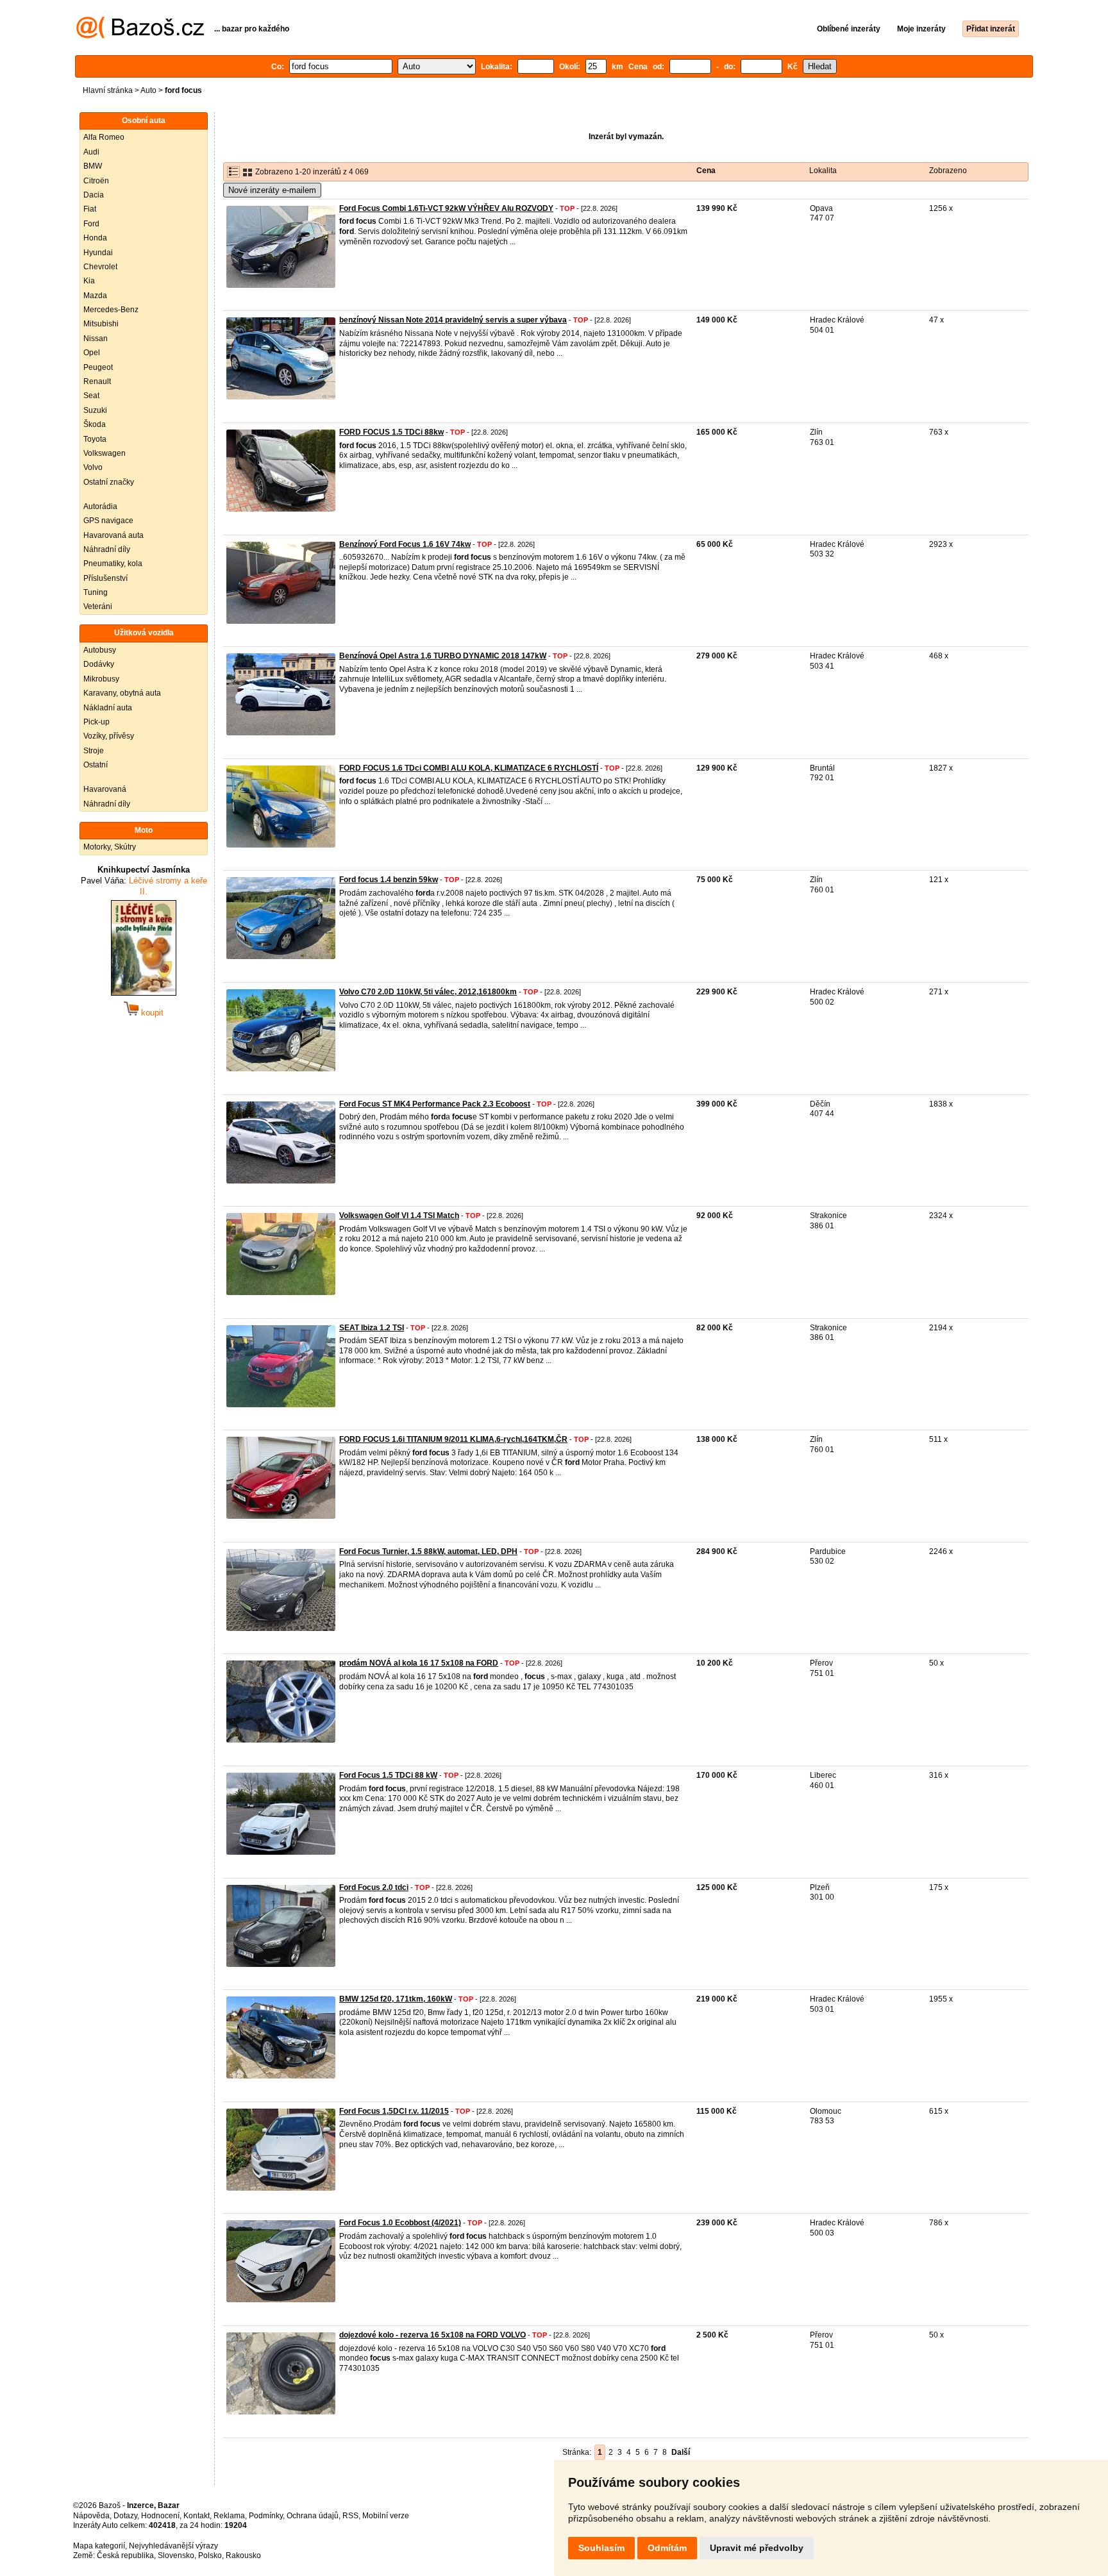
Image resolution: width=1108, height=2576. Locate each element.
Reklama (229, 2516)
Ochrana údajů (313, 2516)
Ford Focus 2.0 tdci (374, 1887)
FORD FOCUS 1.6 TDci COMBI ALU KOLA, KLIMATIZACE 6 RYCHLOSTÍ (469, 768)
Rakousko (243, 2555)
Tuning (96, 592)
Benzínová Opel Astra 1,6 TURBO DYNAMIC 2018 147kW (443, 656)
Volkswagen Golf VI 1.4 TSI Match (399, 1216)
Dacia (94, 195)
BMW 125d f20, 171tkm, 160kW (396, 1999)
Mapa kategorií (99, 2546)
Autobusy (100, 650)
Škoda (95, 424)
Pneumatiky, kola (113, 564)
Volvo (93, 467)
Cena (706, 171)
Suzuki (95, 410)
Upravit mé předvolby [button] (757, 2548)
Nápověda (91, 2516)
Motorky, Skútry (110, 847)
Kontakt (197, 2516)
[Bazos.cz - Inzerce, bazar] (140, 36)
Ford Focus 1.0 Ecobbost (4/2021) (400, 2223)
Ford (91, 224)
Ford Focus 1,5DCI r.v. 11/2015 (394, 2111)
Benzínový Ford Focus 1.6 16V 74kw (405, 544)
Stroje (94, 751)
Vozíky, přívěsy (109, 736)
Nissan (96, 339)
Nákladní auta (108, 708)
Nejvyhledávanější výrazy (173, 2546)
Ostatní (96, 765)
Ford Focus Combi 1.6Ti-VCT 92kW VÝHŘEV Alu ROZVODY (446, 208)
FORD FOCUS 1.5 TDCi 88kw (391, 432)
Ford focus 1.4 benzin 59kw (389, 880)
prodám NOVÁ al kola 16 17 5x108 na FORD (419, 1663)
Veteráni (98, 606)
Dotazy (125, 2516)
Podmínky (266, 2516)
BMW (93, 166)
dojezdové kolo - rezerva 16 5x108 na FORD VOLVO (432, 2335)
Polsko (210, 2555)
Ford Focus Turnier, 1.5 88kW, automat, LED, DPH (428, 1551)
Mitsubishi (101, 324)
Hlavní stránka (108, 90)
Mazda (95, 296)
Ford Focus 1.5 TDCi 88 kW (388, 1775)
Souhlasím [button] (601, 2548)
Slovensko (176, 2555)
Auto (148, 90)
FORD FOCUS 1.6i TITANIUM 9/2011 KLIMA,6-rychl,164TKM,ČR (453, 1439)
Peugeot (98, 367)
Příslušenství (105, 578)
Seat (91, 396)
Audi (91, 152)
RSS (350, 2516)
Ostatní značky (109, 482)
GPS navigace (108, 521)
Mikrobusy (101, 679)
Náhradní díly (107, 549)
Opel (92, 353)
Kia (89, 281)
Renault (97, 381)
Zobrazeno (948, 171)
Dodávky (99, 664)
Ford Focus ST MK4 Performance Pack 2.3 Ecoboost (435, 1104)
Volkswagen (105, 453)
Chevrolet (100, 267)
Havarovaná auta (113, 535)
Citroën (96, 181)
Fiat (90, 209)
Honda (95, 238)
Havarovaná (105, 789)
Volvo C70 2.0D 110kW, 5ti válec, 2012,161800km (428, 992)
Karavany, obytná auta (122, 693)
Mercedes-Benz (111, 310)
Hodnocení (160, 2516)
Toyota (95, 439)
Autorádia (100, 506)
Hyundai (98, 253)
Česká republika (125, 2555)
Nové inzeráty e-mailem (272, 190)
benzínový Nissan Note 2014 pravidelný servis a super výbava (453, 320)
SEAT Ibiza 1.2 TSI (372, 1328)
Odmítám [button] (667, 2548)
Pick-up (97, 722)
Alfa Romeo (104, 137)
